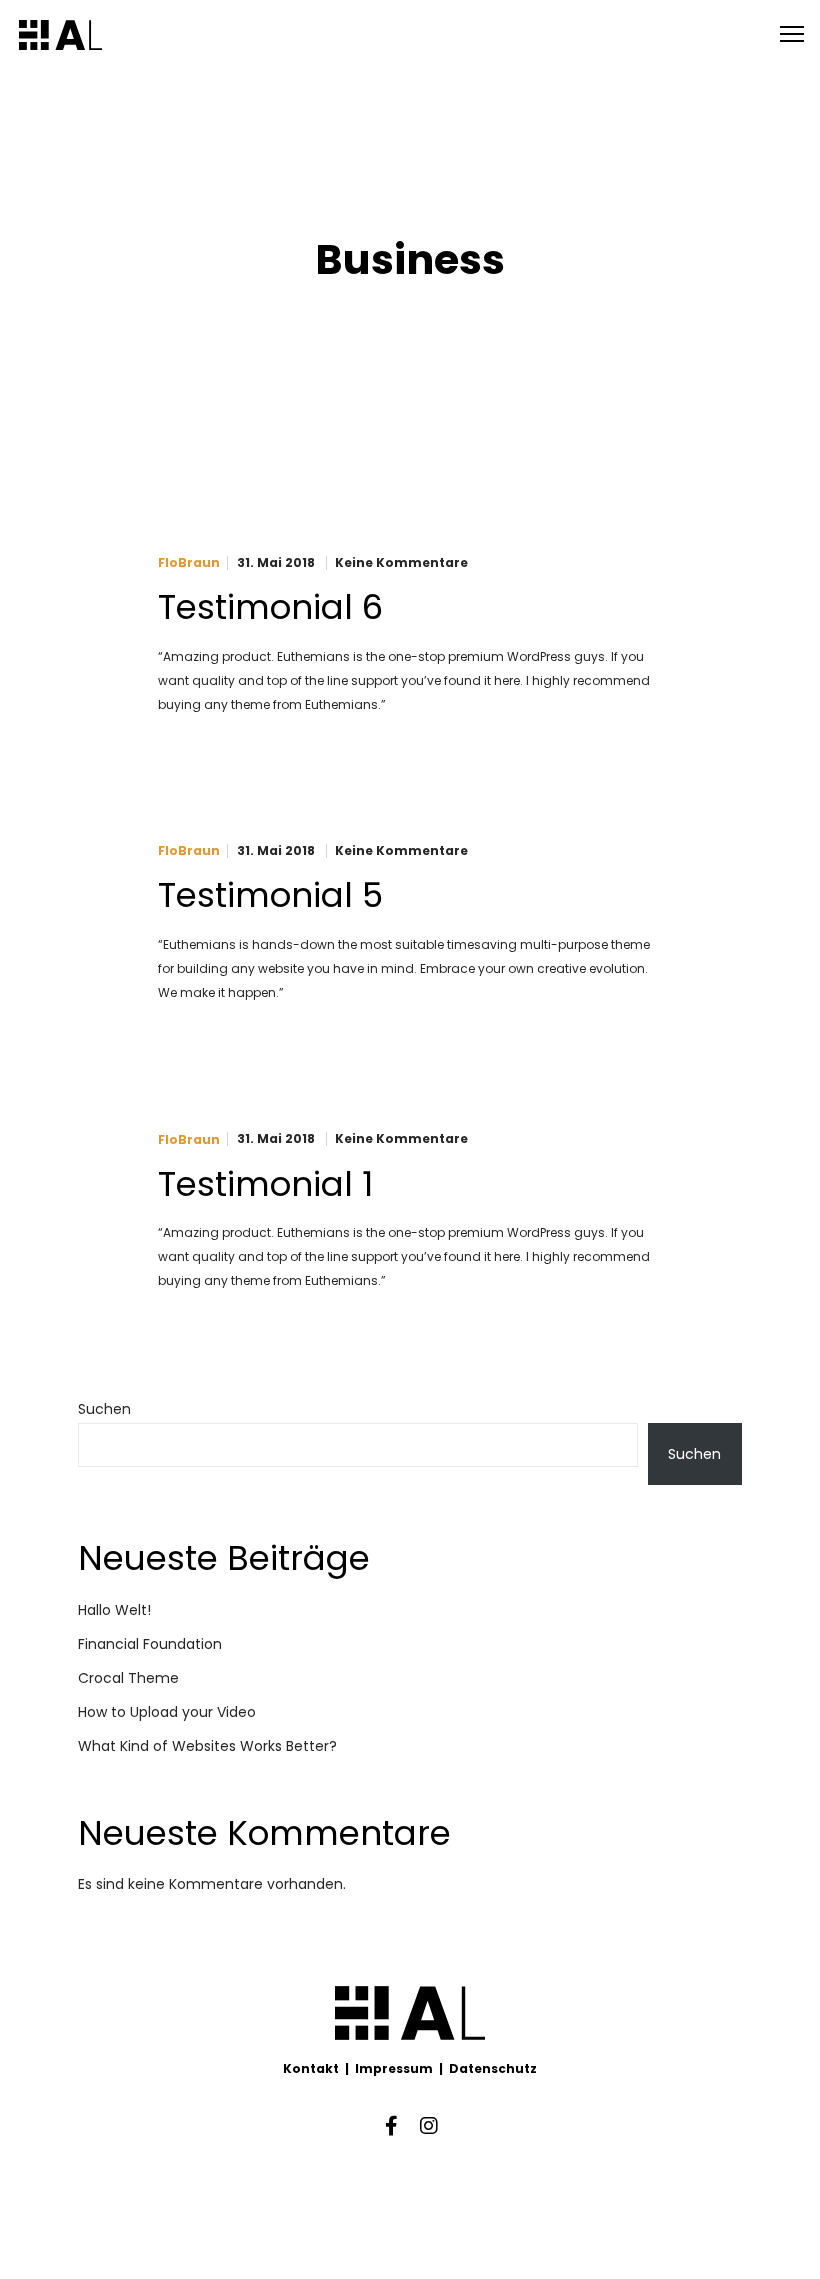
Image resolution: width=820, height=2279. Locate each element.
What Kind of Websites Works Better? (207, 1746)
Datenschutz (493, 2068)
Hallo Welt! (114, 1610)
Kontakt (311, 2068)
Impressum (394, 2068)
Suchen (104, 1409)
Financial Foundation (150, 1644)
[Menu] (783, 35)
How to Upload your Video (167, 1712)
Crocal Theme (128, 1678)
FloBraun (189, 563)
